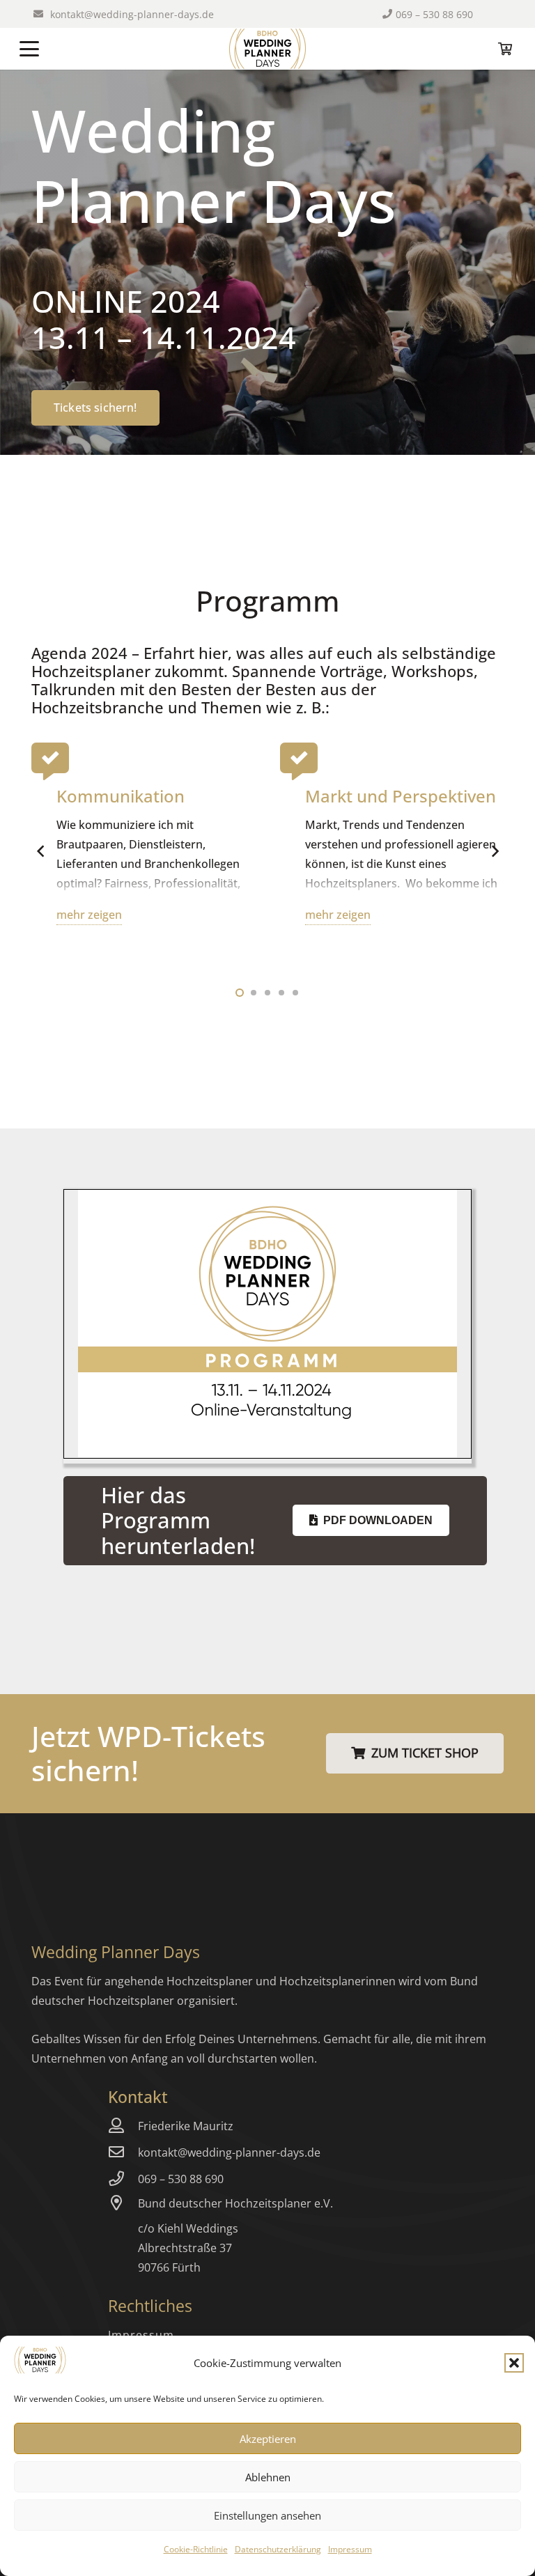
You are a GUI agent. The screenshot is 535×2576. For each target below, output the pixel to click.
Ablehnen (268, 2477)
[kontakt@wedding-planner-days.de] (123, 2152)
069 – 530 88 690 (181, 2179)
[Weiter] (494, 852)
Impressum (350, 2549)
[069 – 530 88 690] (123, 2179)
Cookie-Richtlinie (196, 2549)
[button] (514, 2363)
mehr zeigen (89, 915)
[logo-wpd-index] (267, 49)
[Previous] (41, 852)
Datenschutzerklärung (278, 2549)
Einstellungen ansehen (267, 2515)
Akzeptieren (268, 2439)
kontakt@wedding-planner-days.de (229, 2152)
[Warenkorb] (506, 49)
